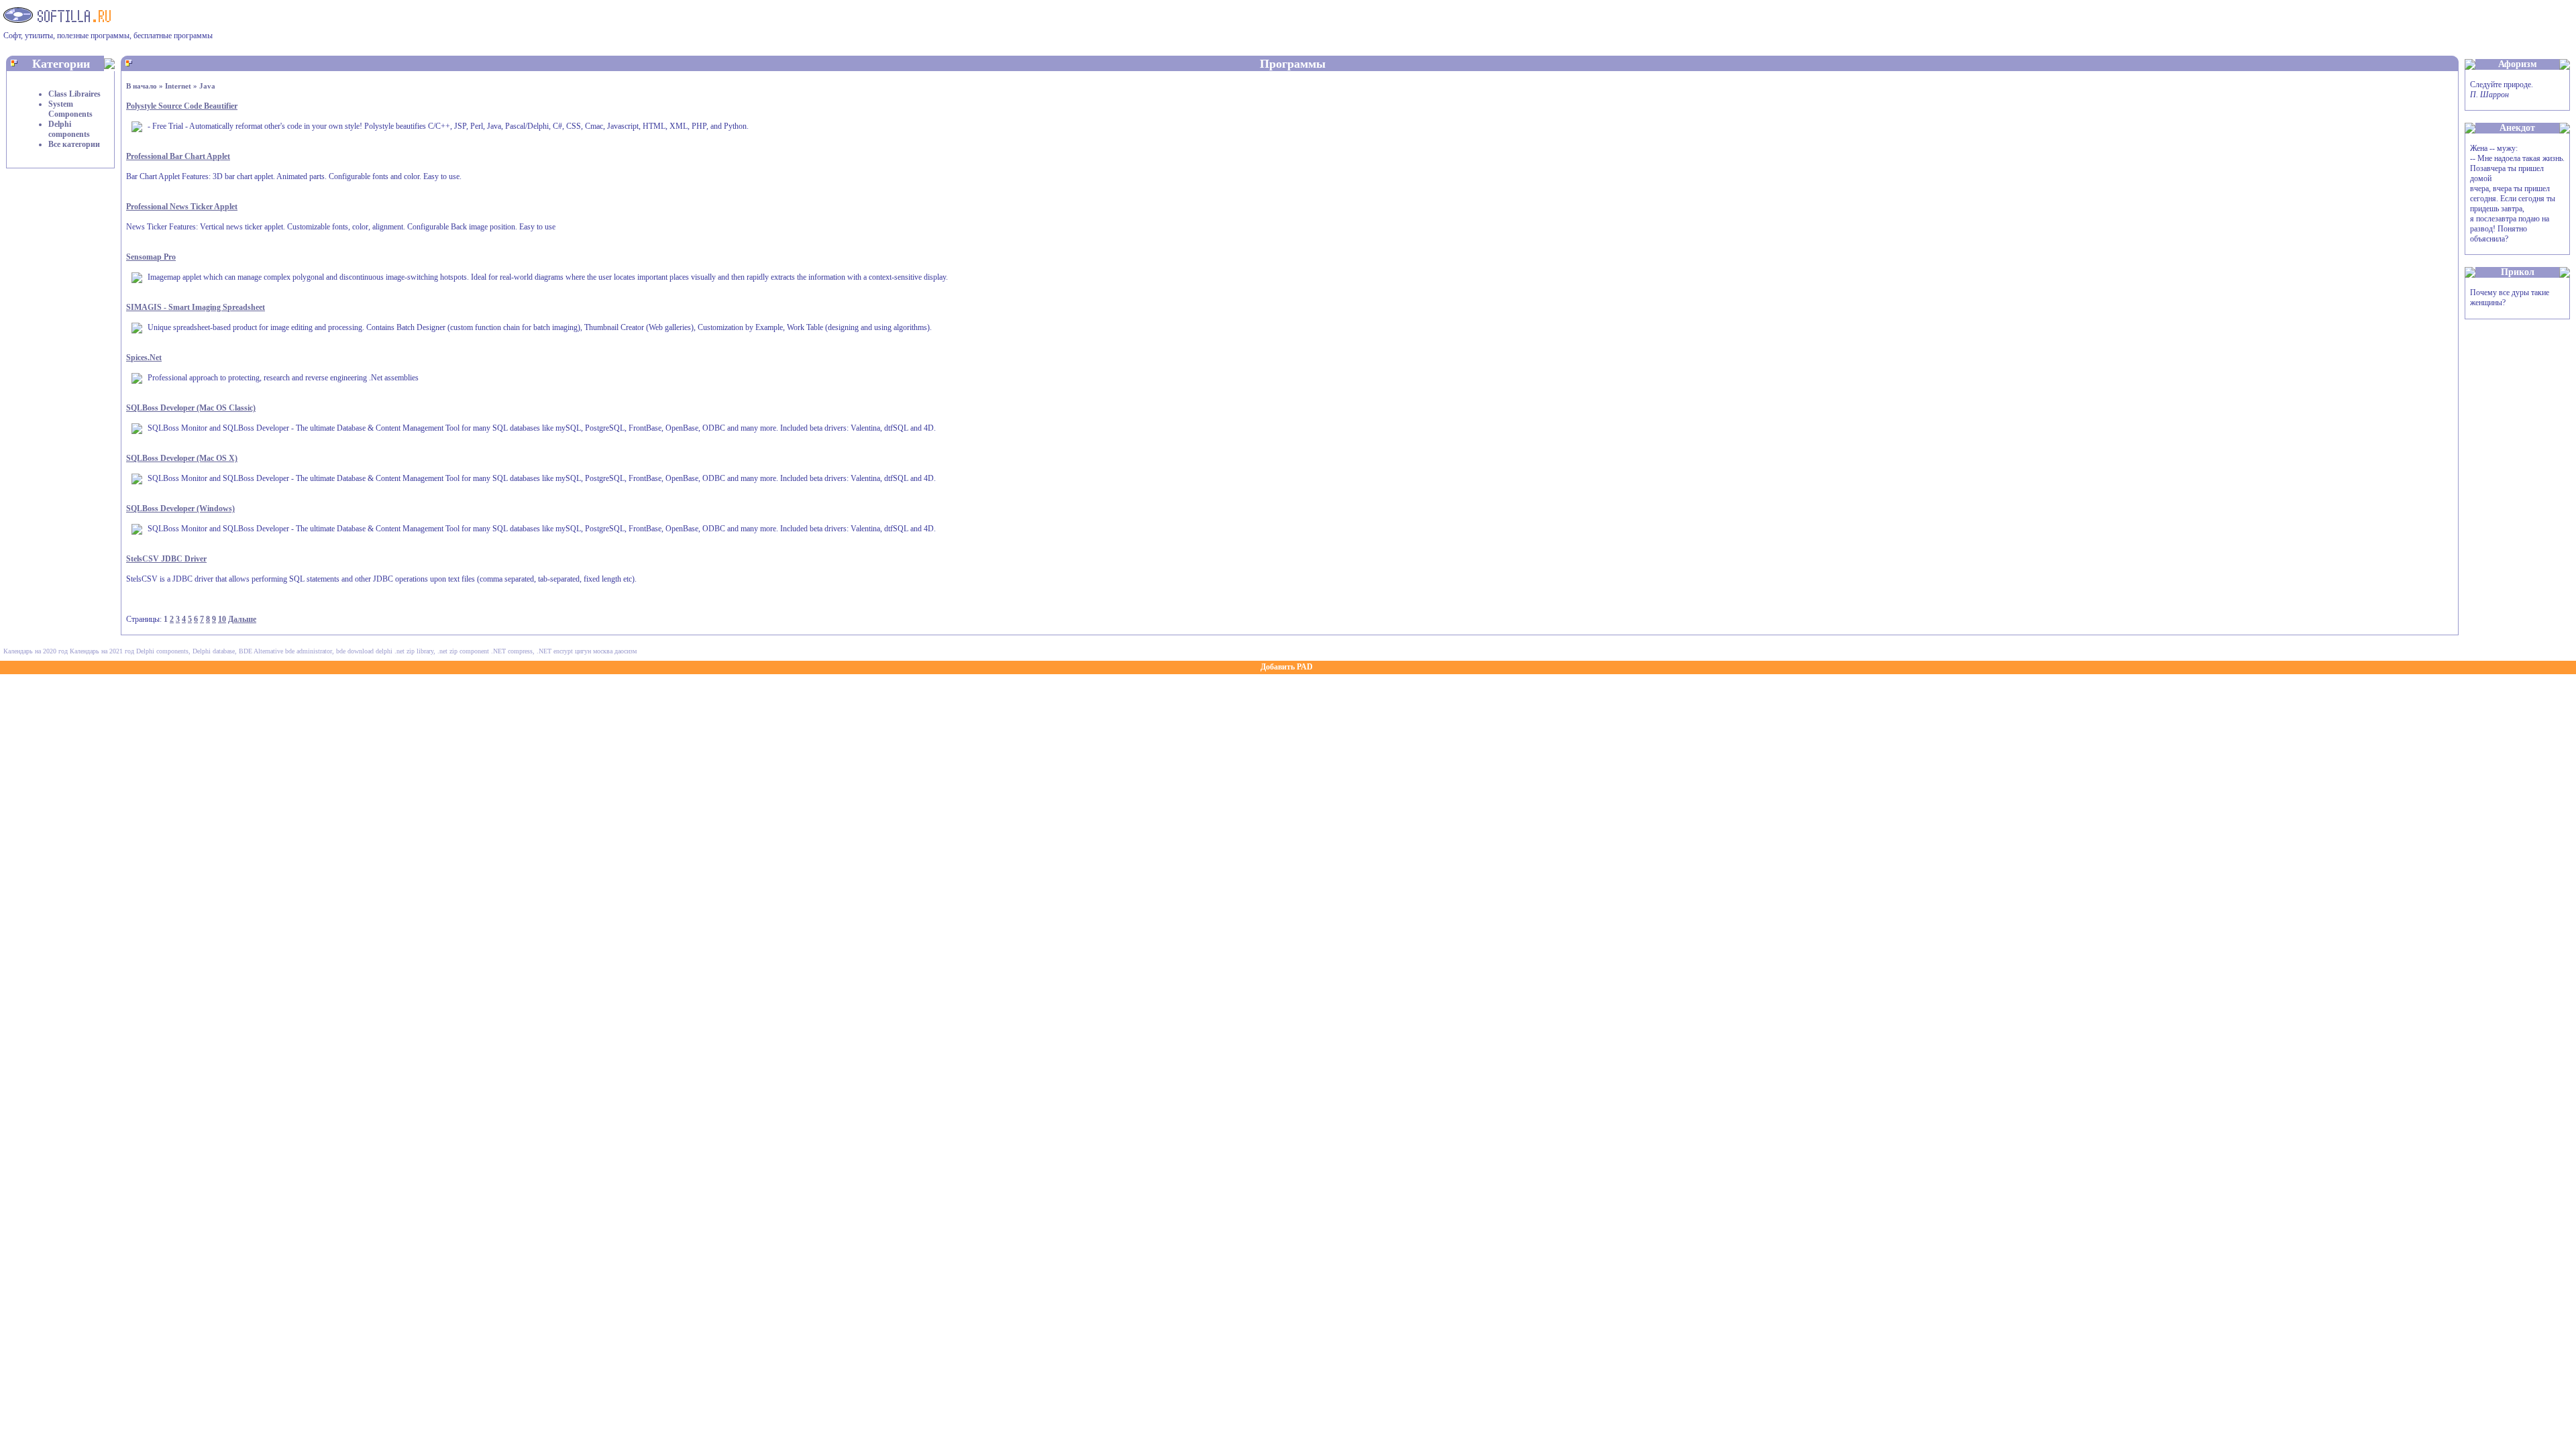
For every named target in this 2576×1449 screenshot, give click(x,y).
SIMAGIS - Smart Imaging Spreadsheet (196, 307)
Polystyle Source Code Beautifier (182, 106)
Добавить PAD (1287, 667)
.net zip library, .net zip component (442, 651)
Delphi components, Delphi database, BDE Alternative (210, 651)
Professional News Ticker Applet (182, 207)
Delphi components (69, 129)
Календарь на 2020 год (36, 651)
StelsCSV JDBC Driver (166, 559)
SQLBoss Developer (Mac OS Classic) (191, 408)
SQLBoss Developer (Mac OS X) (182, 458)
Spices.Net (144, 358)
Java (207, 86)
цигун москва (594, 651)
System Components (70, 109)
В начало (142, 86)
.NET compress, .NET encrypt (532, 651)
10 (222, 619)
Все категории (74, 144)
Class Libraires (74, 94)
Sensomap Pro (151, 257)
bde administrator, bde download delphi (339, 651)
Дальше (242, 619)
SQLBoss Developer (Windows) (180, 508)
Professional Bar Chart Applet (178, 156)
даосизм (626, 651)
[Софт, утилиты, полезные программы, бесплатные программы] (57, 19)
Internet (178, 86)
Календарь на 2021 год (102, 651)
